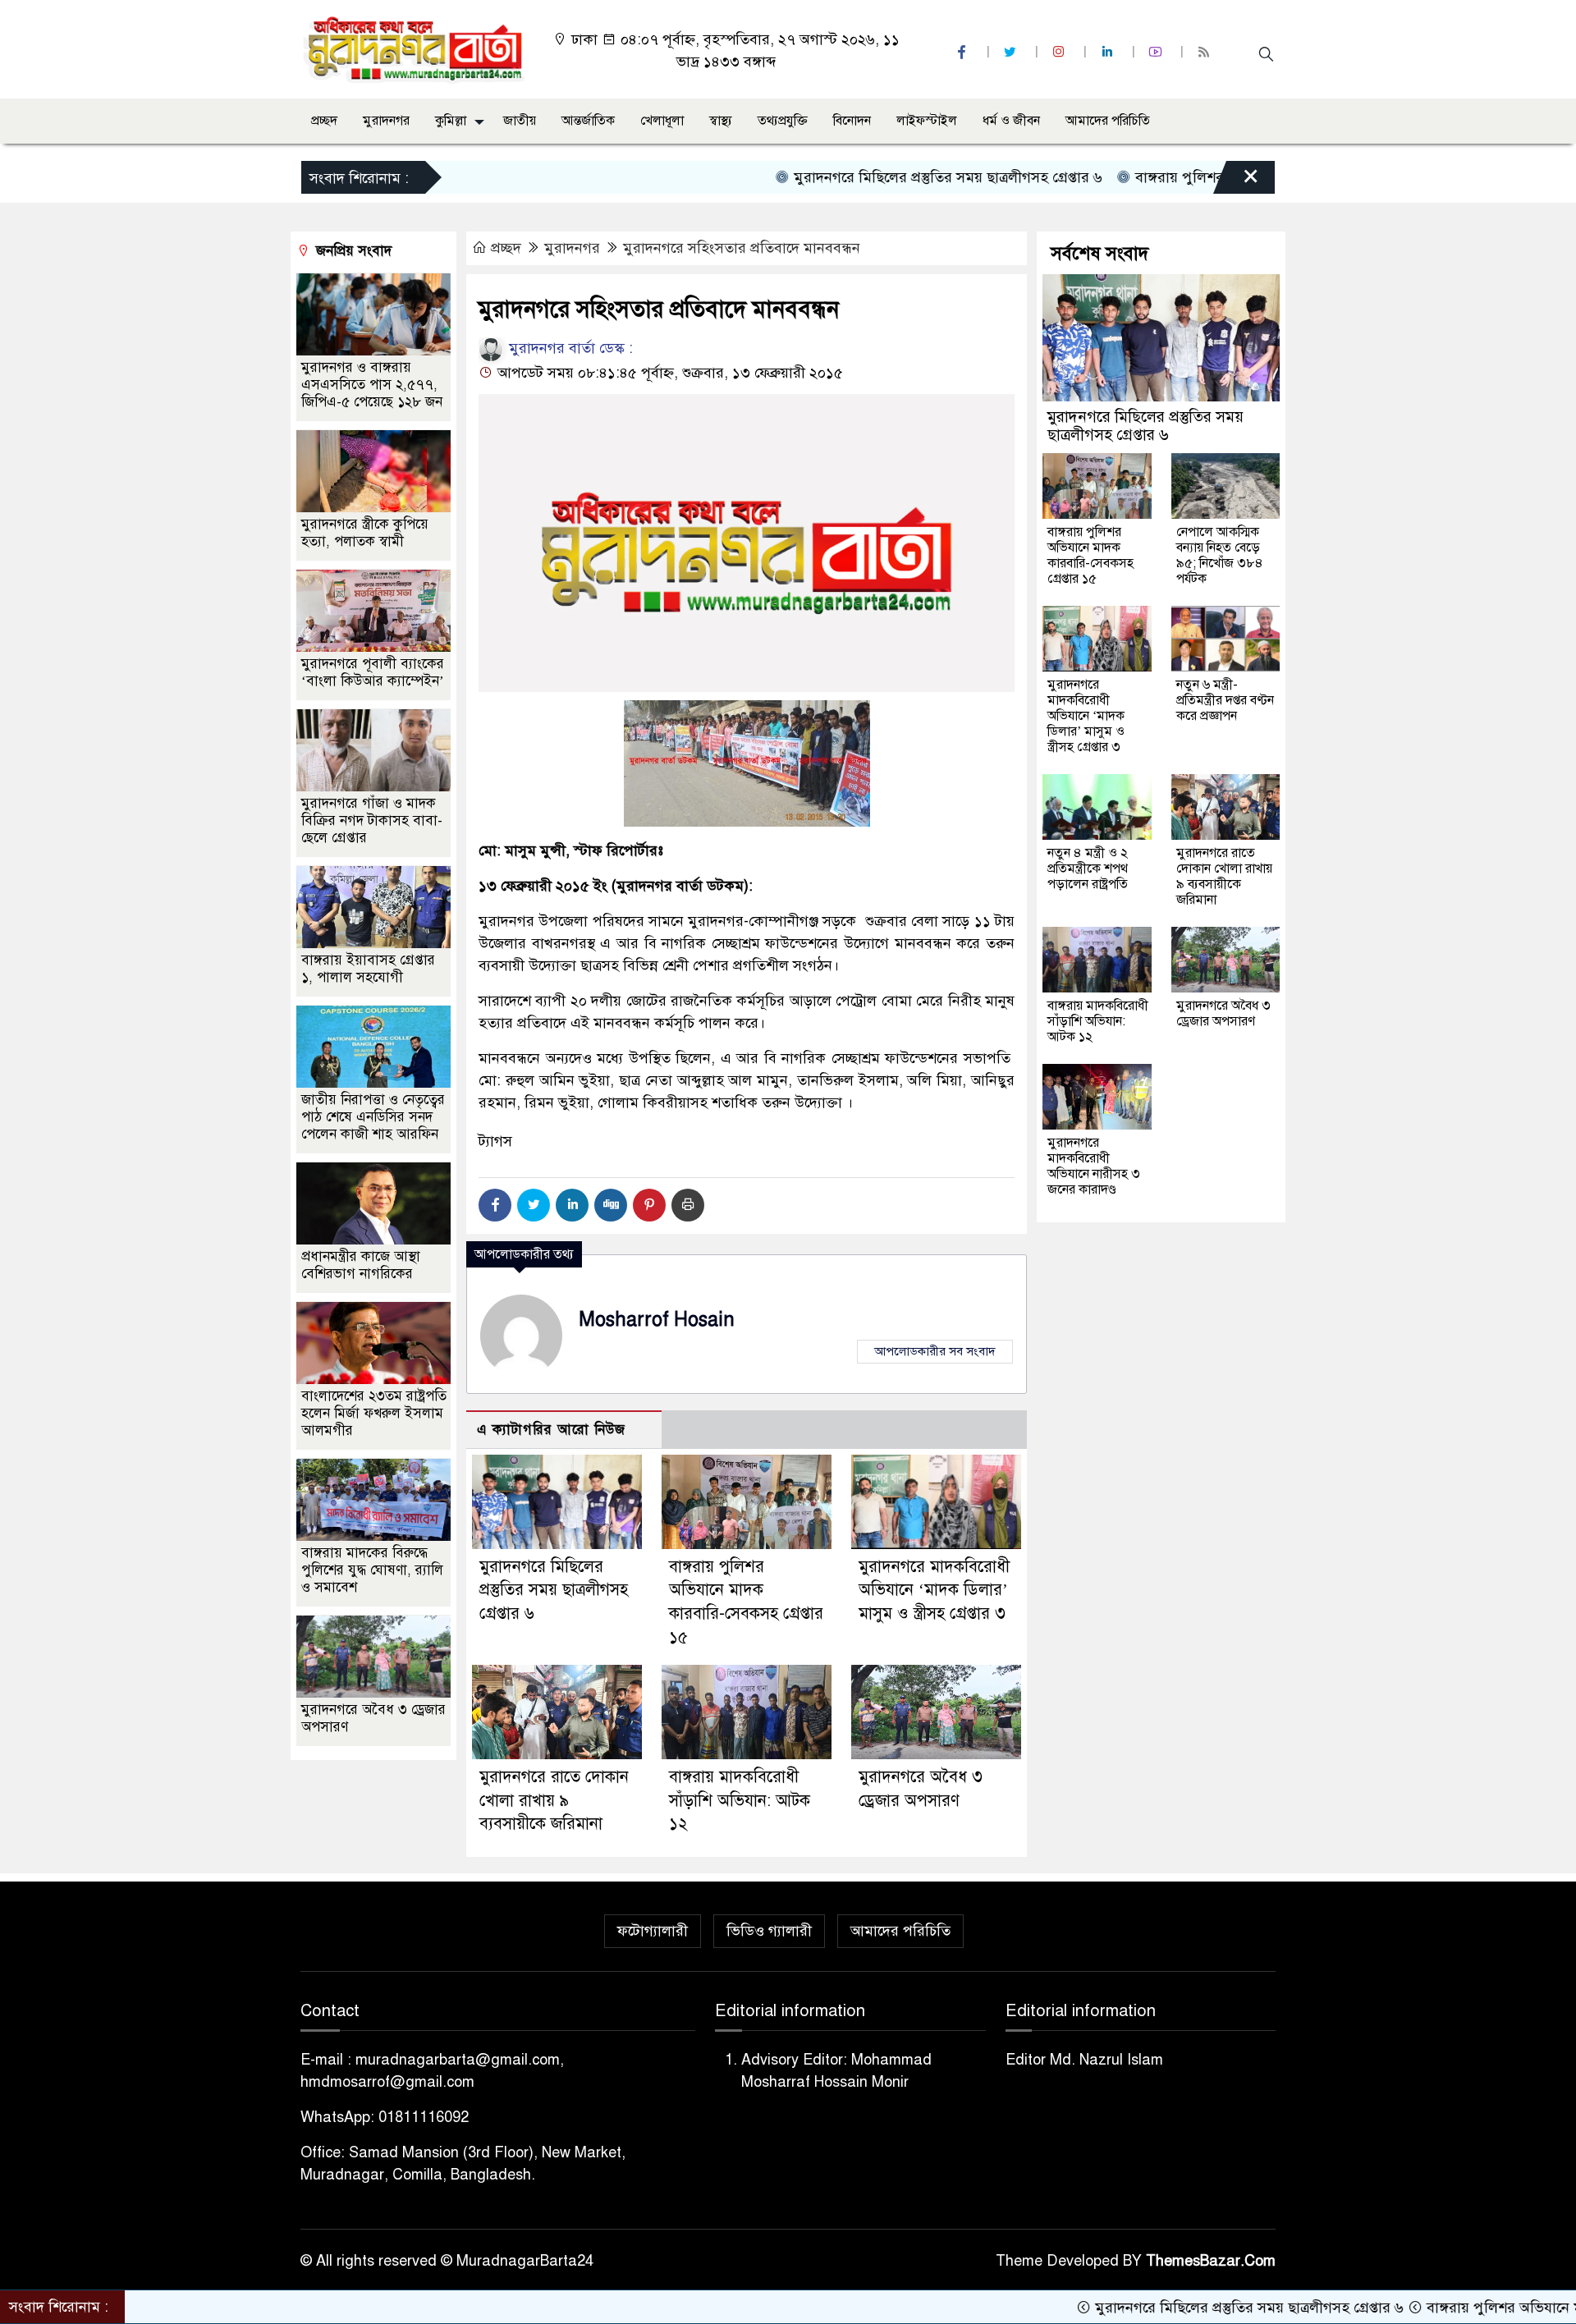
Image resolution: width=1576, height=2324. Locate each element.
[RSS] (1206, 52)
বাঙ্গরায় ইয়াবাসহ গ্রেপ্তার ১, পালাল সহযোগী (368, 969)
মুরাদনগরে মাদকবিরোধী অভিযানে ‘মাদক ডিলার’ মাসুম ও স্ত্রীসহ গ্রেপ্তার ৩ (934, 1591)
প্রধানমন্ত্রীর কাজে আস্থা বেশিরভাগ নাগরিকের (361, 1266)
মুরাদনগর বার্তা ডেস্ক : (569, 348)
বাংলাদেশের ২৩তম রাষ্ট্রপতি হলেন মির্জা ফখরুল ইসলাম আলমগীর (374, 1414)
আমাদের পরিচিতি (1108, 121)
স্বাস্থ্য (721, 121)
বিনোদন (852, 121)
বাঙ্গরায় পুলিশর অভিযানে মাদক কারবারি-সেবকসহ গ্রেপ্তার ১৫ (1090, 555)
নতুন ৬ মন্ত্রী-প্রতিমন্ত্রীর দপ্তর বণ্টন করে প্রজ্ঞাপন (1225, 700)
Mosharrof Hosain (657, 1320)
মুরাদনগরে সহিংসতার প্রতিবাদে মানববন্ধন (742, 248)
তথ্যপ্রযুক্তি (783, 121)
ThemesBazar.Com (1211, 2261)
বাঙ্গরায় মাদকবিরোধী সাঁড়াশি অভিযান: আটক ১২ (740, 1801)
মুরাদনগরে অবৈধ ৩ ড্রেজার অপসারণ (1223, 1013)
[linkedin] (1109, 52)
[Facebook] (495, 1205)
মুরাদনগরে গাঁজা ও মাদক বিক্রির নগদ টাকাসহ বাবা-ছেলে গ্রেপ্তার (372, 821)
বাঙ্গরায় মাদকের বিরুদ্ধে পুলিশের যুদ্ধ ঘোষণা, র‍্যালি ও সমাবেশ (372, 1571)
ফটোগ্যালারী (653, 1931)
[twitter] (1012, 52)
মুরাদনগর (386, 121)
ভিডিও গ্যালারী (769, 1931)
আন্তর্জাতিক (588, 121)
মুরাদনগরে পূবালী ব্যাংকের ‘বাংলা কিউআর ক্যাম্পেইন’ (373, 673)
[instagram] (1061, 52)
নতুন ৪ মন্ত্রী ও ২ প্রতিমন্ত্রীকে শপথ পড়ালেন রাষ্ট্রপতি (1088, 869)
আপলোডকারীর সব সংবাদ (935, 1351)
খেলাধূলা (662, 121)
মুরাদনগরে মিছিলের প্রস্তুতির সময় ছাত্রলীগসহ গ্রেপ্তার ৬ (863, 177)
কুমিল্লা (451, 121)
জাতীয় (520, 121)
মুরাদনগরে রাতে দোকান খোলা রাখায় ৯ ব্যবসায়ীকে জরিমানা (554, 1801)
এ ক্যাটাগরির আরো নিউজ (551, 1430)
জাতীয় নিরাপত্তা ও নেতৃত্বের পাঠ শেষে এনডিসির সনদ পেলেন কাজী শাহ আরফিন (373, 1118)
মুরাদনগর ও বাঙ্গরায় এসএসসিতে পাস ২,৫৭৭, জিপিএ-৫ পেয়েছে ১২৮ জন (372, 385)
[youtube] (1157, 52)
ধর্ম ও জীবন (1011, 121)
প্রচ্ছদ (324, 121)
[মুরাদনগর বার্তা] (415, 48)
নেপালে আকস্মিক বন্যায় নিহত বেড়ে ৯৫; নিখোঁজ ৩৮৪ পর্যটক (1220, 555)
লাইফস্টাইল (927, 121)
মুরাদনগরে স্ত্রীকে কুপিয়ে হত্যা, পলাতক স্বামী (365, 534)
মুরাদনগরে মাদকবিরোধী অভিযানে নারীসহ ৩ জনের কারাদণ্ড (1094, 1166)
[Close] (1236, 181)
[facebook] (964, 52)
